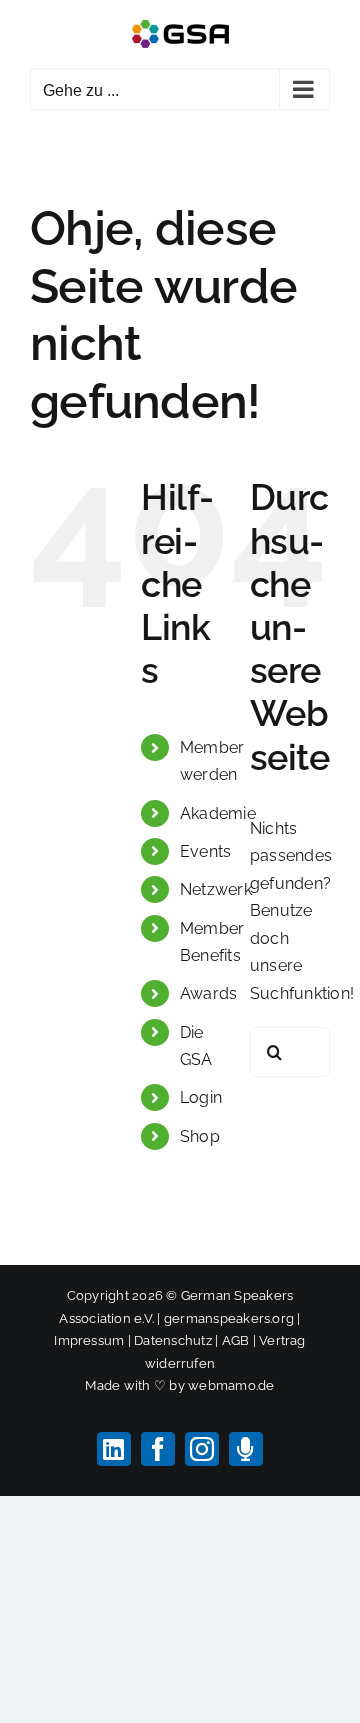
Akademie (218, 813)
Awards (208, 993)
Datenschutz (173, 1340)
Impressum (89, 1340)
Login (201, 1097)
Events (205, 851)
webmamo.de (231, 1385)
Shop (200, 1136)
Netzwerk (216, 889)
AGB (236, 1340)
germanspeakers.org (229, 1318)
